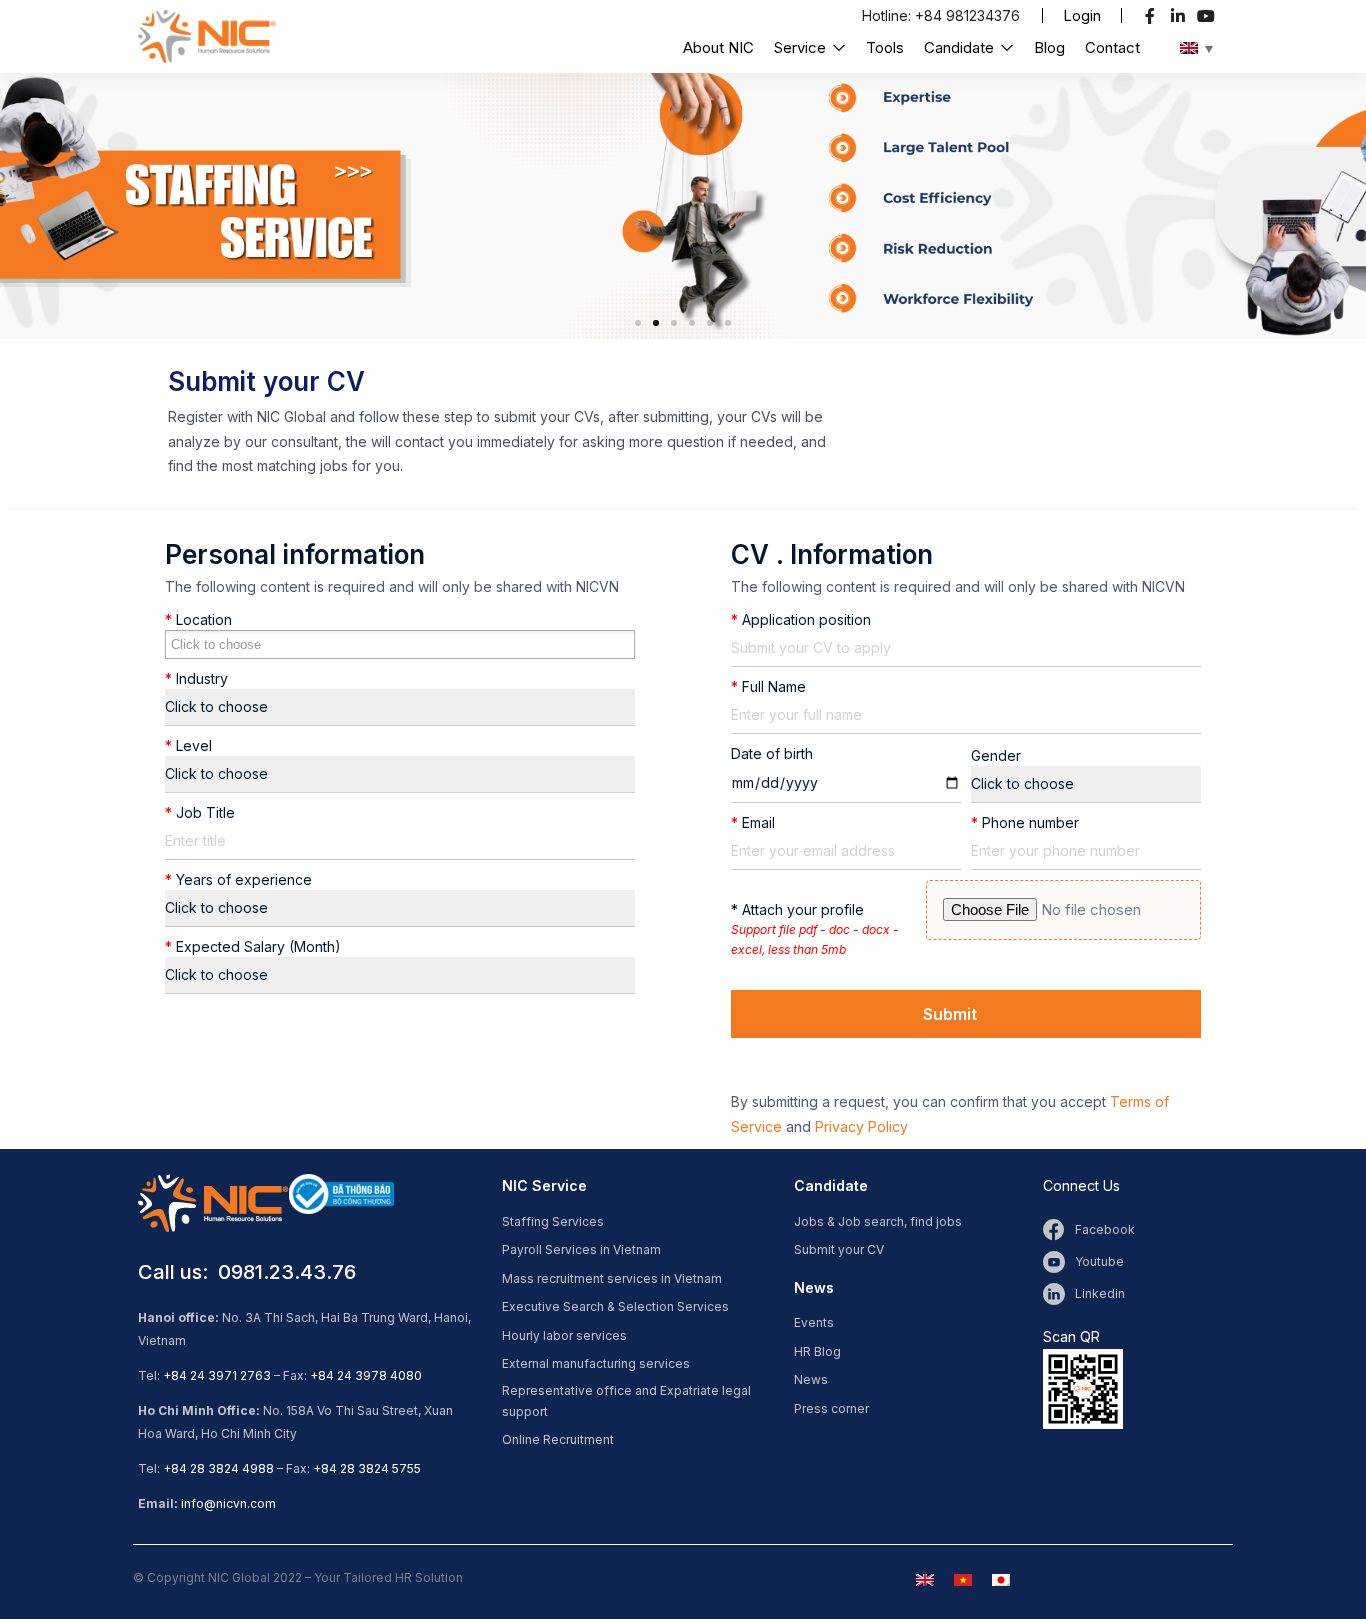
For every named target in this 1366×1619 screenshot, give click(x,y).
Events (814, 1322)
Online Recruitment (558, 1439)
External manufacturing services (596, 1363)
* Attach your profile (815, 929)
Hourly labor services (564, 1335)
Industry (196, 678)
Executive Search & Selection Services (615, 1306)
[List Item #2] (1180, 16)
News (811, 1379)
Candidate (961, 47)
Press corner (831, 1408)
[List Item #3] (1208, 16)
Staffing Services (553, 1221)
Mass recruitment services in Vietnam (612, 1278)
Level (188, 745)
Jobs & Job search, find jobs (878, 1221)
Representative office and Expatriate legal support (626, 1401)
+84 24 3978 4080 (366, 1375)
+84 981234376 (967, 15)
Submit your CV (839, 1249)
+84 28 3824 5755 (367, 1468)
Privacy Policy (861, 1126)
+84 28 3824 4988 (218, 1468)
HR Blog (817, 1351)
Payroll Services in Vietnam (581, 1249)
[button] (1082, 15)
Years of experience (238, 879)
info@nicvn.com (228, 1503)
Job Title (200, 812)
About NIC (718, 47)
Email (753, 822)
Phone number (1025, 822)
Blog (1049, 47)
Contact (1112, 47)
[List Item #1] (1152, 16)
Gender (996, 755)
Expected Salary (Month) (253, 946)
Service (802, 47)
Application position (801, 619)
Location (198, 619)
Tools (885, 47)
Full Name (768, 686)
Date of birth (772, 753)
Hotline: (888, 15)
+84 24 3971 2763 (217, 1375)
